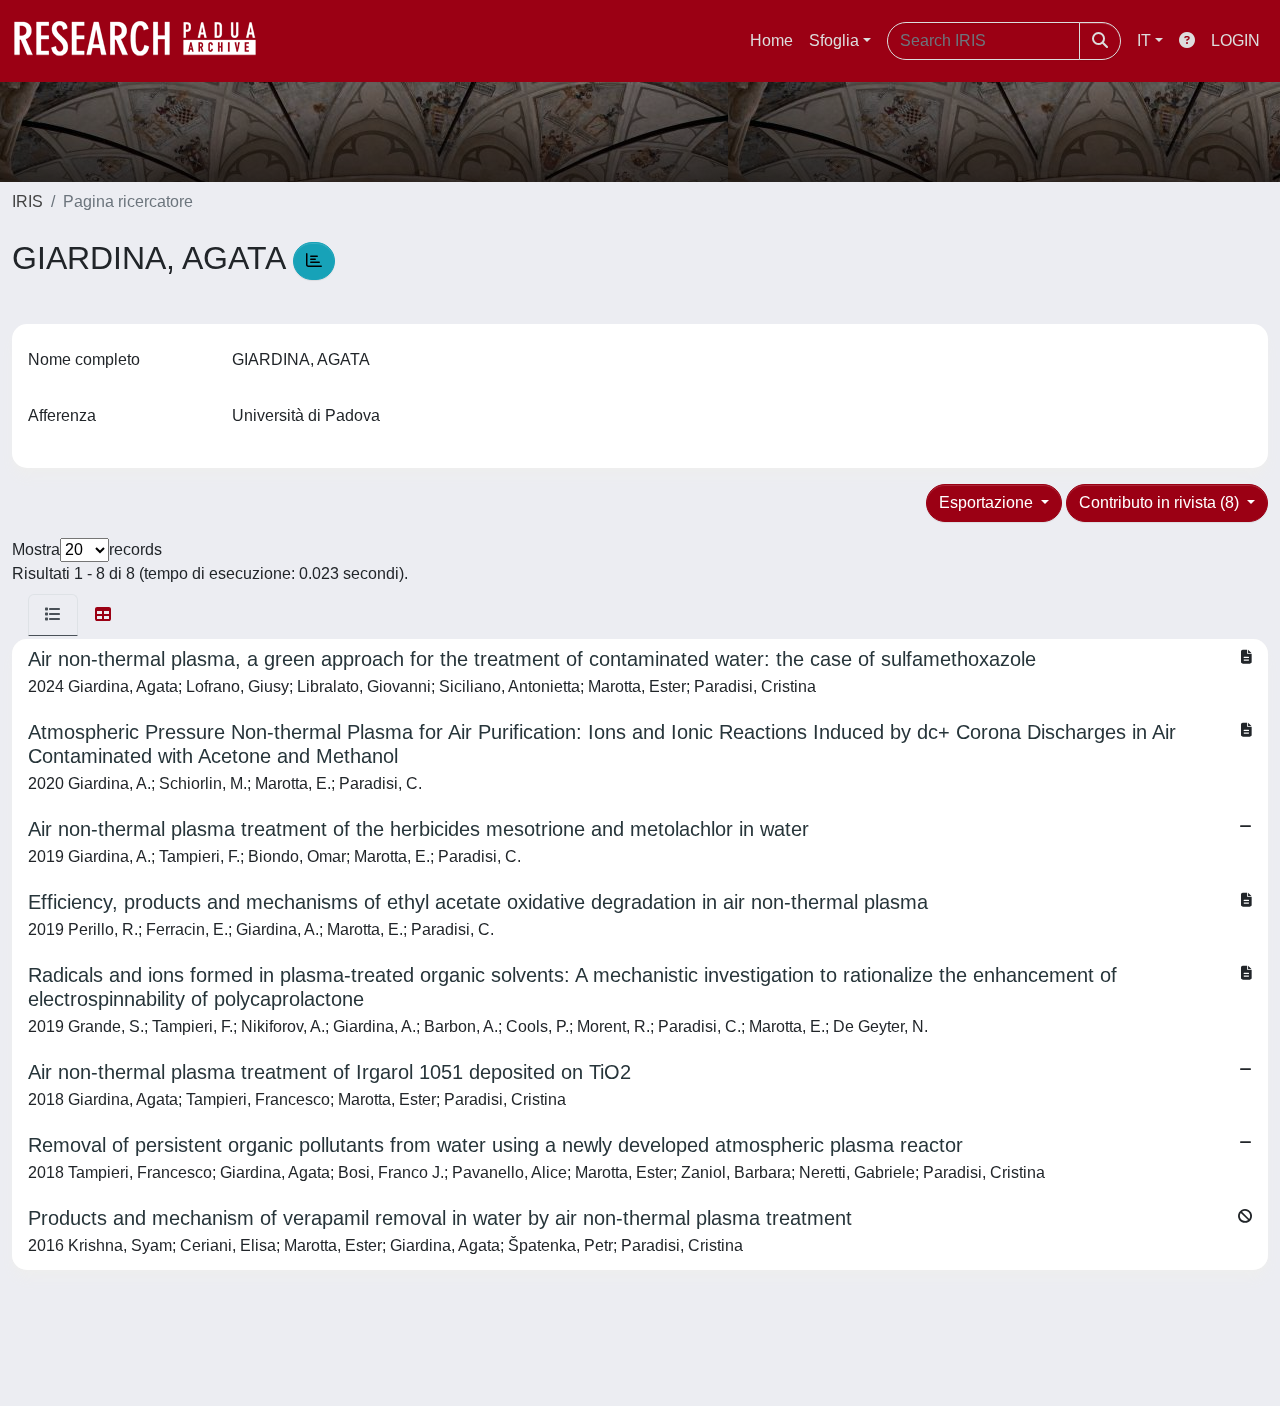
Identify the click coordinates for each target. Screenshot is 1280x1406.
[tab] (53, 615)
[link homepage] (145, 41)
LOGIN (1235, 40)
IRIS (27, 201)
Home (771, 40)
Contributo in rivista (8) (1161, 502)
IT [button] (1144, 40)
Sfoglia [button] (834, 40)
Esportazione (988, 502)
